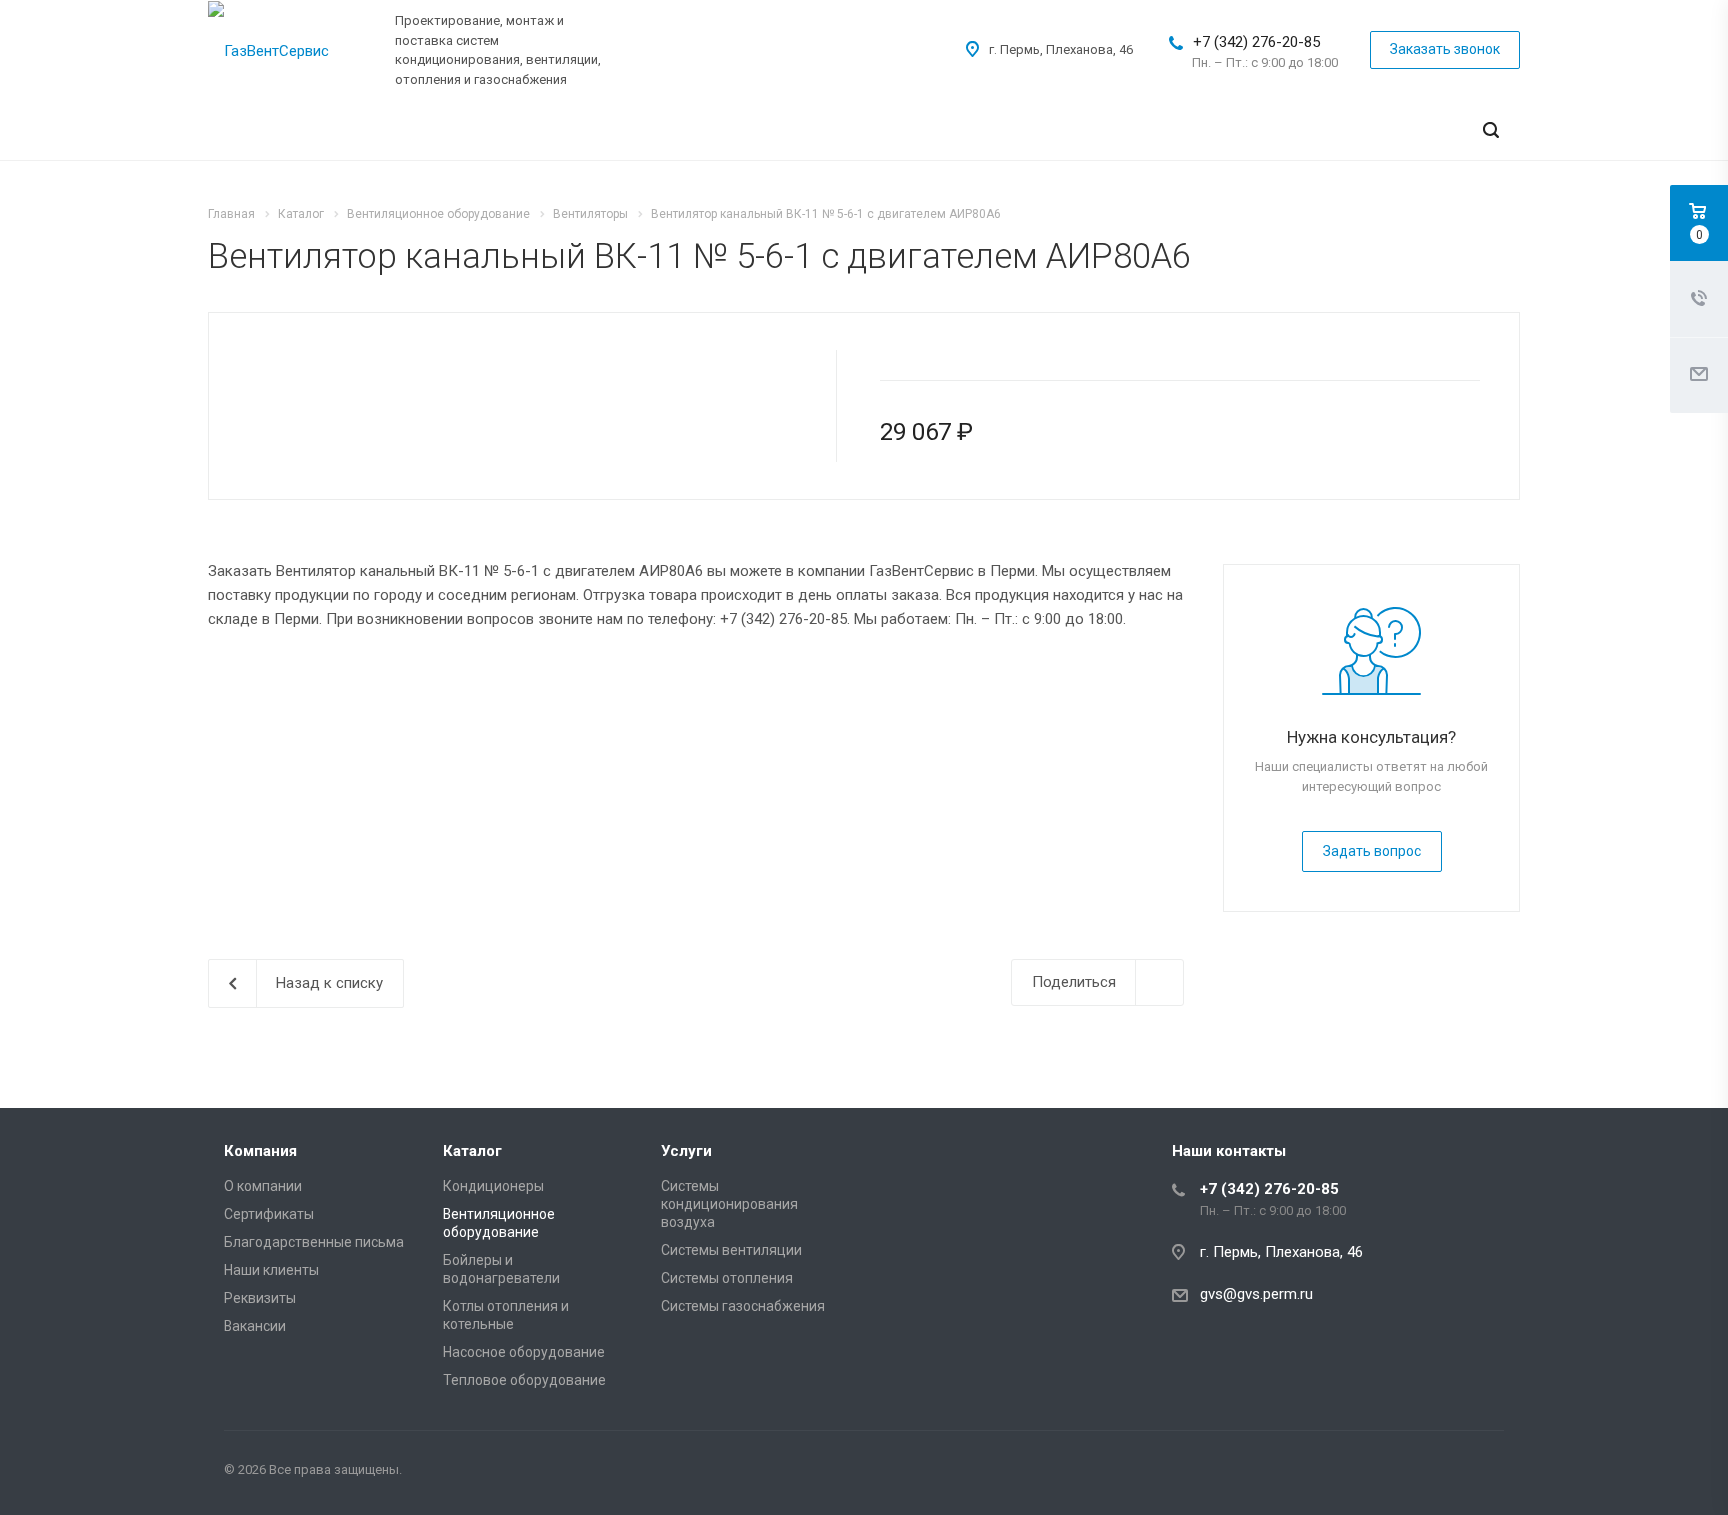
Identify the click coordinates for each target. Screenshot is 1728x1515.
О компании (263, 1186)
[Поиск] (1491, 130)
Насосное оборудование (524, 1352)
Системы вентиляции (731, 1250)
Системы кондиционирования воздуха (729, 1204)
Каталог (472, 1151)
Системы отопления (727, 1278)
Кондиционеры (493, 1186)
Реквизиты (260, 1298)
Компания (260, 1151)
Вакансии (255, 1326)
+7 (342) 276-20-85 (1256, 42)
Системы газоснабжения (743, 1306)
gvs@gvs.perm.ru (1256, 1294)
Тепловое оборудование (524, 1380)
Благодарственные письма (314, 1242)
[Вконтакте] (1484, 1473)
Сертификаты (269, 1214)
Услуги (686, 1151)
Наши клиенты (271, 1270)
